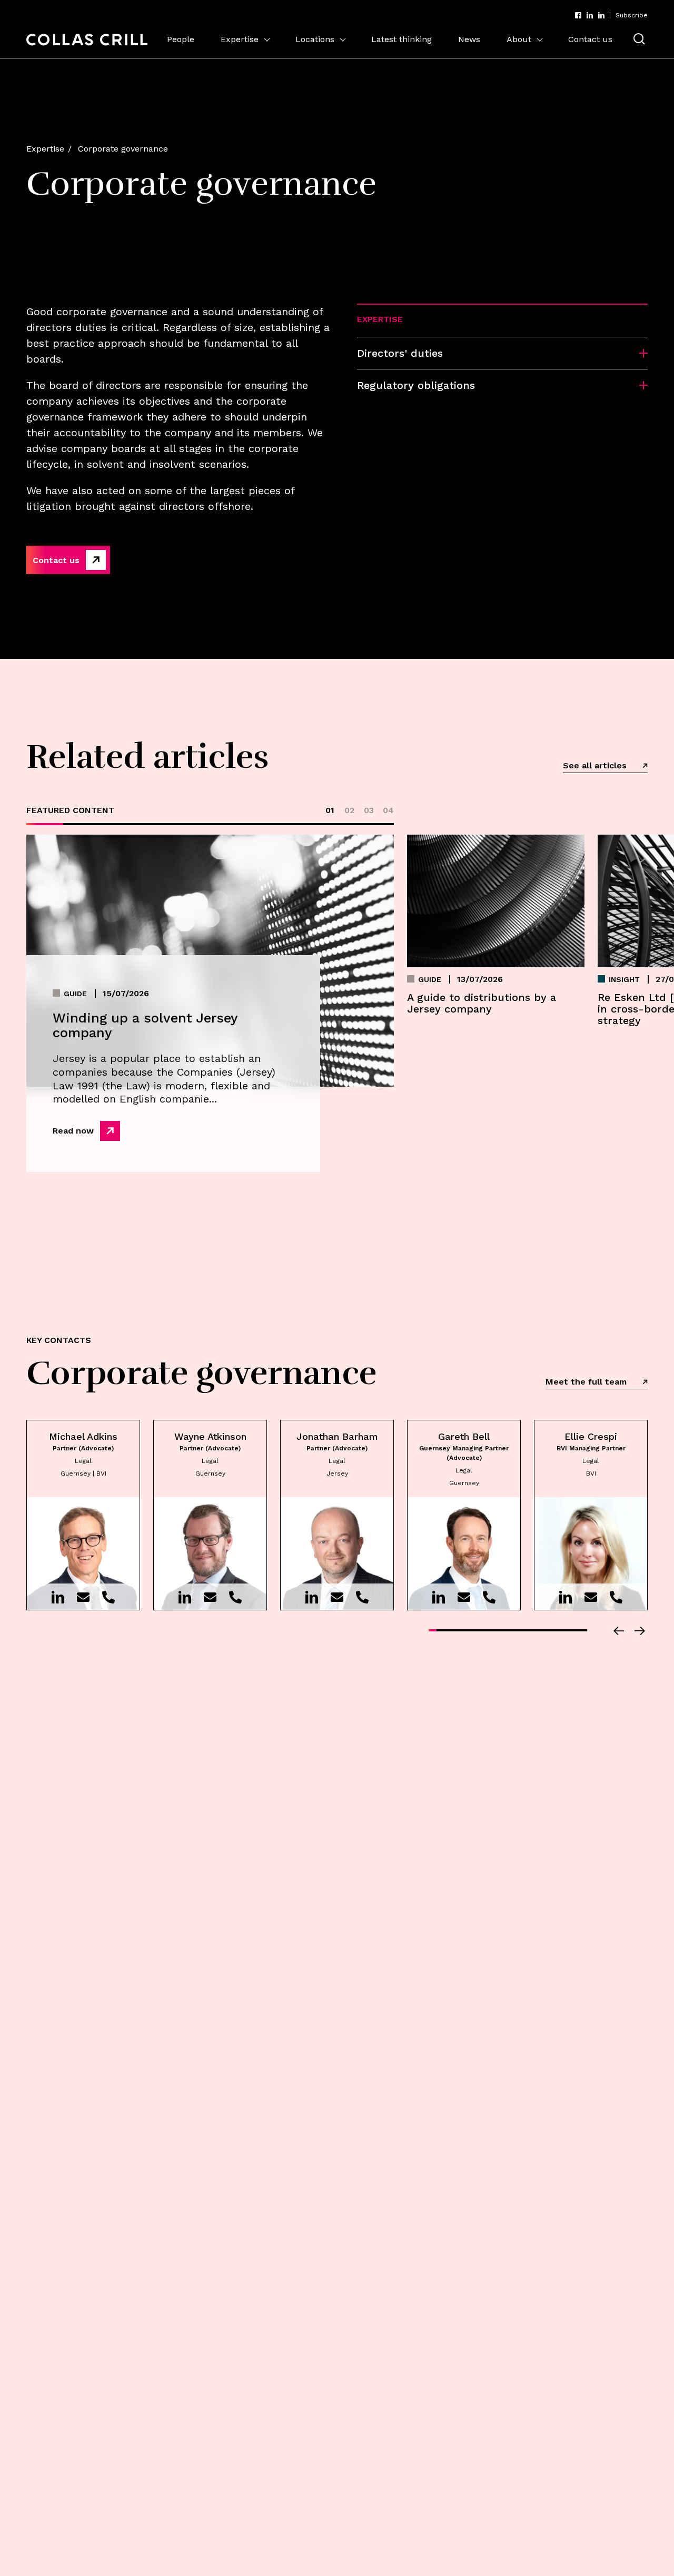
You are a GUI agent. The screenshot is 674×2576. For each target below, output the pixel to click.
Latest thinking (402, 39)
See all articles (595, 765)
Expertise (240, 39)
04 (388, 810)
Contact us (590, 39)
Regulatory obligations (416, 385)
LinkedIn (590, 15)
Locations (315, 39)
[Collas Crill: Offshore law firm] (87, 40)
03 (369, 810)
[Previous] (619, 1631)
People (181, 39)
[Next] (640, 1631)
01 (330, 810)
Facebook (578, 15)
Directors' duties (400, 353)
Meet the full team (586, 1382)
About (519, 39)
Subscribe (632, 15)
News (469, 39)
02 (349, 810)
